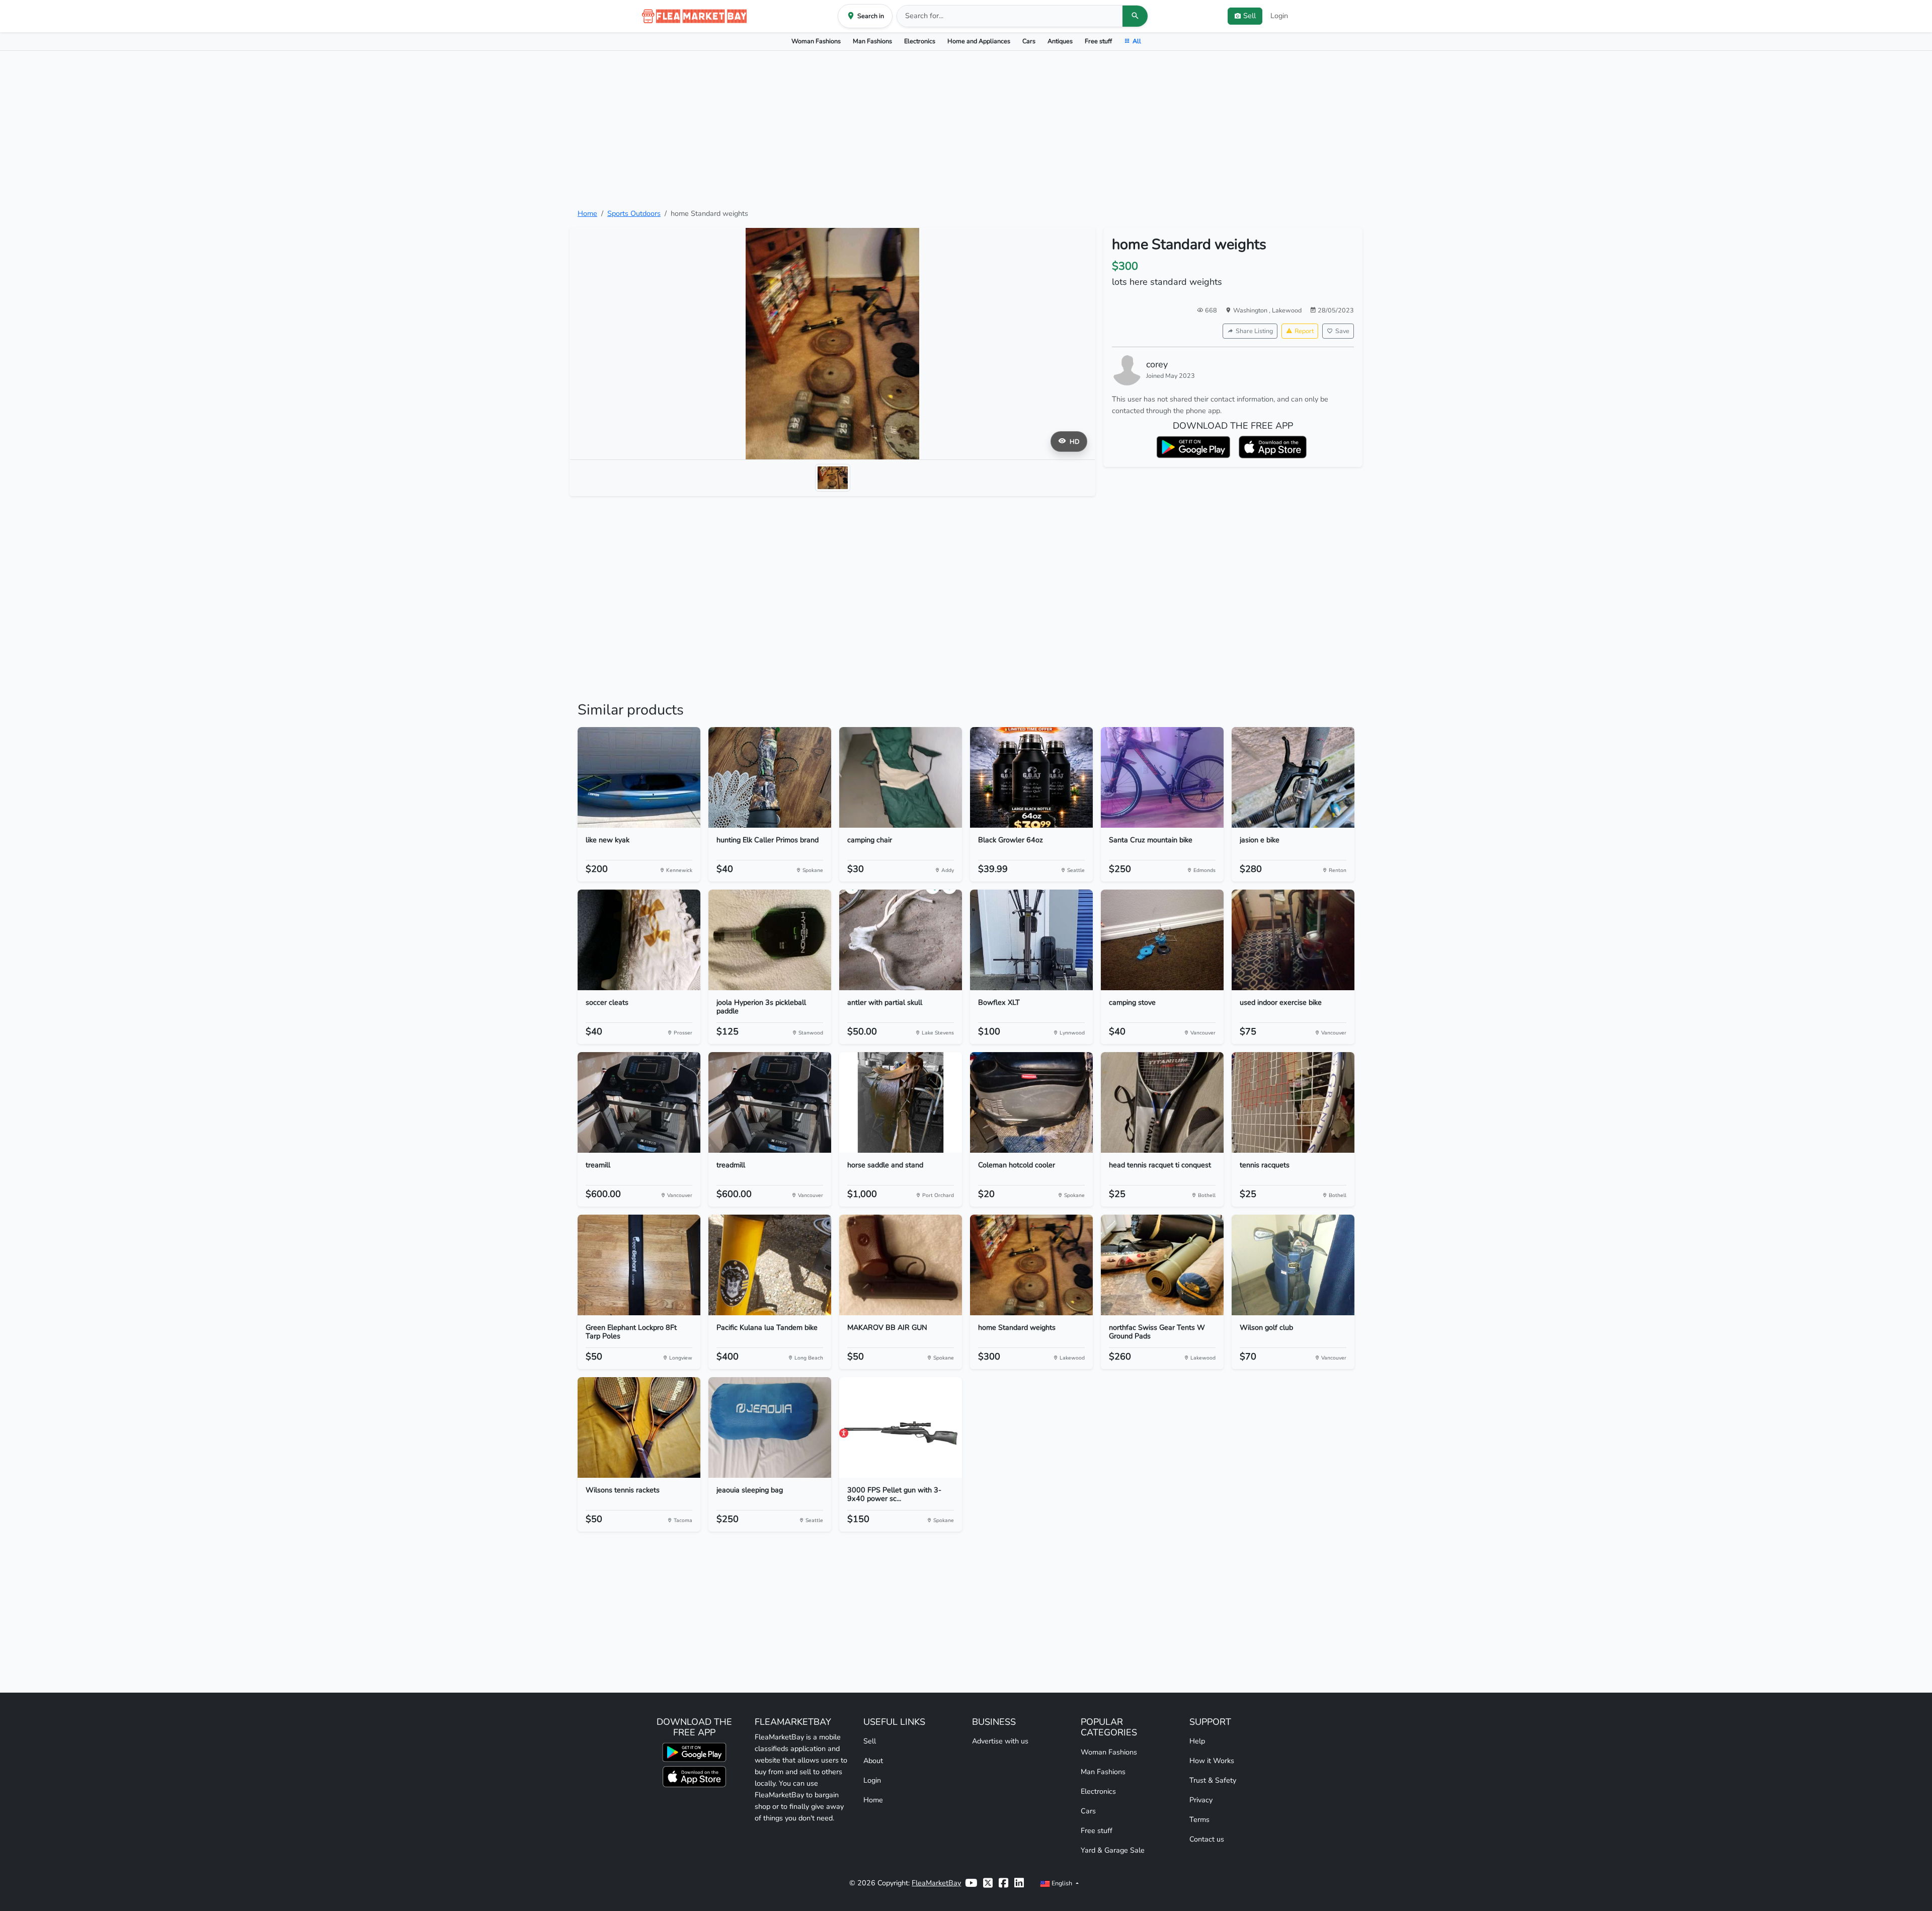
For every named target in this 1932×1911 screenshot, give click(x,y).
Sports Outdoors (634, 213)
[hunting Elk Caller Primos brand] (770, 777)
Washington (1251, 310)
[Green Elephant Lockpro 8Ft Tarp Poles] (639, 1265)
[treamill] (639, 1102)
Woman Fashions (816, 41)
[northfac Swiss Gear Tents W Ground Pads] (1162, 1265)
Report (1304, 331)
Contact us (1207, 1839)
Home (587, 213)
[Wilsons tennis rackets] (639, 1427)
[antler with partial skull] (901, 940)
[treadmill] (770, 1102)
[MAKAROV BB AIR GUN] (901, 1265)
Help (1197, 1741)
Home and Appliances (979, 41)
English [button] (1062, 1883)
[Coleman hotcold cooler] (1031, 1102)
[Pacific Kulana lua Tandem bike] (770, 1265)
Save (1342, 331)
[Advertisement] (966, 129)
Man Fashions (872, 41)
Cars (1029, 41)
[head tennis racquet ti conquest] (1162, 1102)
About (873, 1761)
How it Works (1212, 1761)
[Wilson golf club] (1293, 1265)
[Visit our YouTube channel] (971, 1883)
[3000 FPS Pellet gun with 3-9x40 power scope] (901, 1427)
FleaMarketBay (936, 1883)
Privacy (1201, 1800)
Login (1279, 16)
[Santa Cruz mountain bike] (1162, 777)
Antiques (1060, 41)
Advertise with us (1000, 1741)
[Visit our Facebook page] (1003, 1883)
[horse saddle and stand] (901, 1102)
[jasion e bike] (1293, 777)
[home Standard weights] (1031, 1265)
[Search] (1135, 16)
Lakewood (1287, 310)
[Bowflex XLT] (1031, 940)
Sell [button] (1250, 16)
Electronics (920, 41)
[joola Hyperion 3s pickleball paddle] (770, 940)
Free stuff (1098, 41)
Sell (870, 1741)
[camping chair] (901, 777)
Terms (1199, 1819)
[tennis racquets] (1293, 1102)
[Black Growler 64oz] (1031, 777)
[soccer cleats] (639, 940)
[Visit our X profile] (988, 1883)
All (1137, 41)
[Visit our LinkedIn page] (1019, 1883)
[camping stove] (1162, 940)
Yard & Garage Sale (1113, 1850)
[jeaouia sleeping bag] (770, 1427)
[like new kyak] (639, 777)
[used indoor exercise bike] (1293, 940)
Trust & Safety (1213, 1780)
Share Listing (1254, 331)
